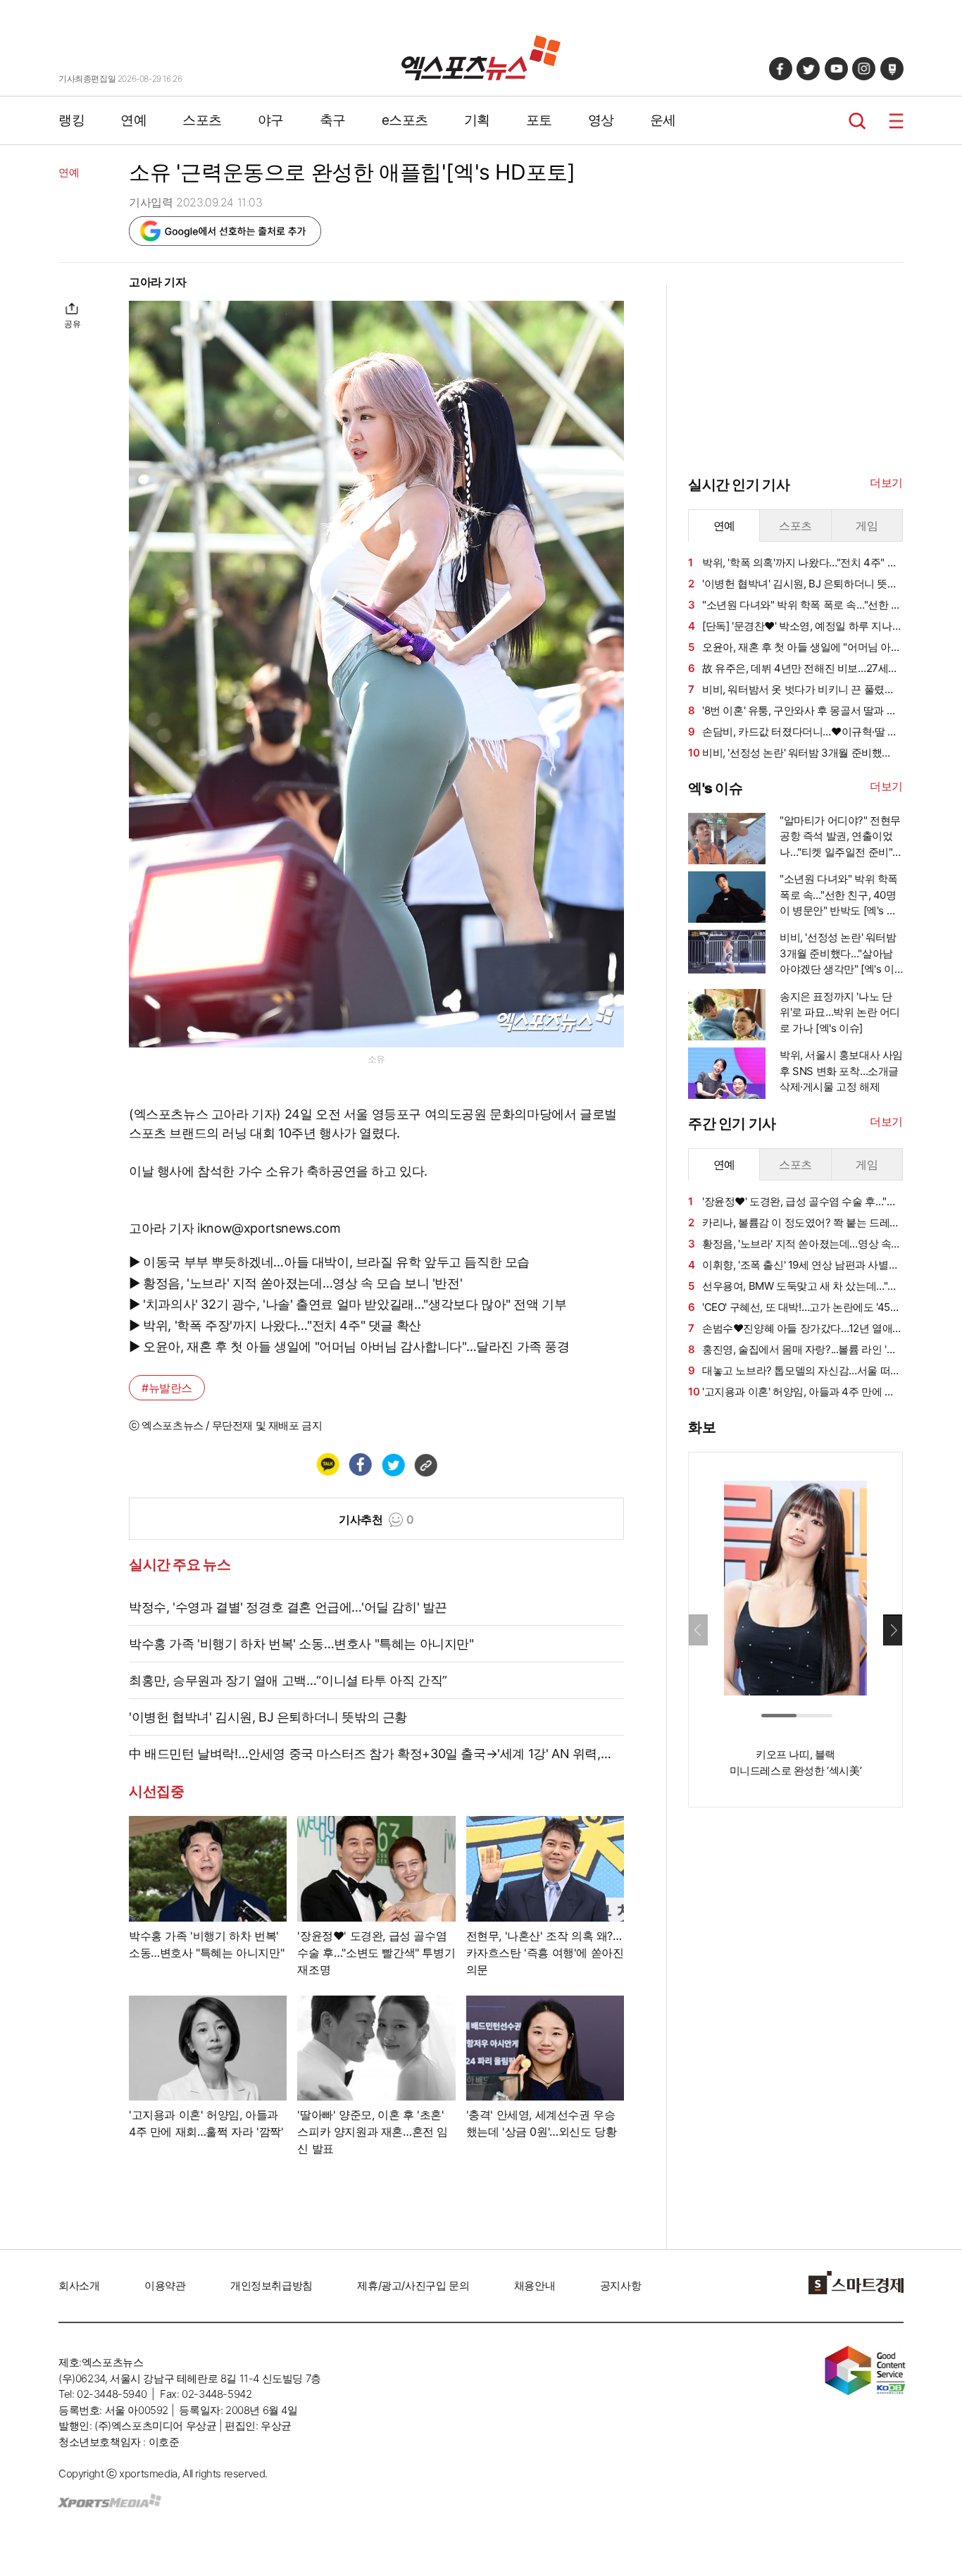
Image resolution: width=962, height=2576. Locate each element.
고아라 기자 (158, 282)
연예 (133, 120)
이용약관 (165, 2285)
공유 (72, 324)
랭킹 (71, 120)
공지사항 (620, 2285)
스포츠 (202, 120)
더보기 (886, 483)
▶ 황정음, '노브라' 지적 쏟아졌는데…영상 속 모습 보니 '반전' (295, 1283)
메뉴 (896, 121)
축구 (333, 120)
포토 (539, 120)
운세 (663, 120)
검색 (857, 121)
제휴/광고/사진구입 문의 (413, 2285)
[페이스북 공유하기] (360, 1464)
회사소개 (79, 2285)
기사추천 (376, 1519)
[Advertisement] (794, 2033)
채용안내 (535, 2285)
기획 (477, 120)
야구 (271, 120)
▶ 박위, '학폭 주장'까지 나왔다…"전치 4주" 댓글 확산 (275, 1325)
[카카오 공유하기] (327, 1464)
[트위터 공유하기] (393, 1464)
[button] (893, 1630)
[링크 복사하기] (425, 1464)
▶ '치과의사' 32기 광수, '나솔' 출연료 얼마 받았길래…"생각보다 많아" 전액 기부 (348, 1304)
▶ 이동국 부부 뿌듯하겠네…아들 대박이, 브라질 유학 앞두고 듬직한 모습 (329, 1262)
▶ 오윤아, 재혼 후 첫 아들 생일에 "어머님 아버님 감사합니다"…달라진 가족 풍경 (349, 1346)
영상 (601, 120)
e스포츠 (405, 120)
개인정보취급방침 (271, 2285)
